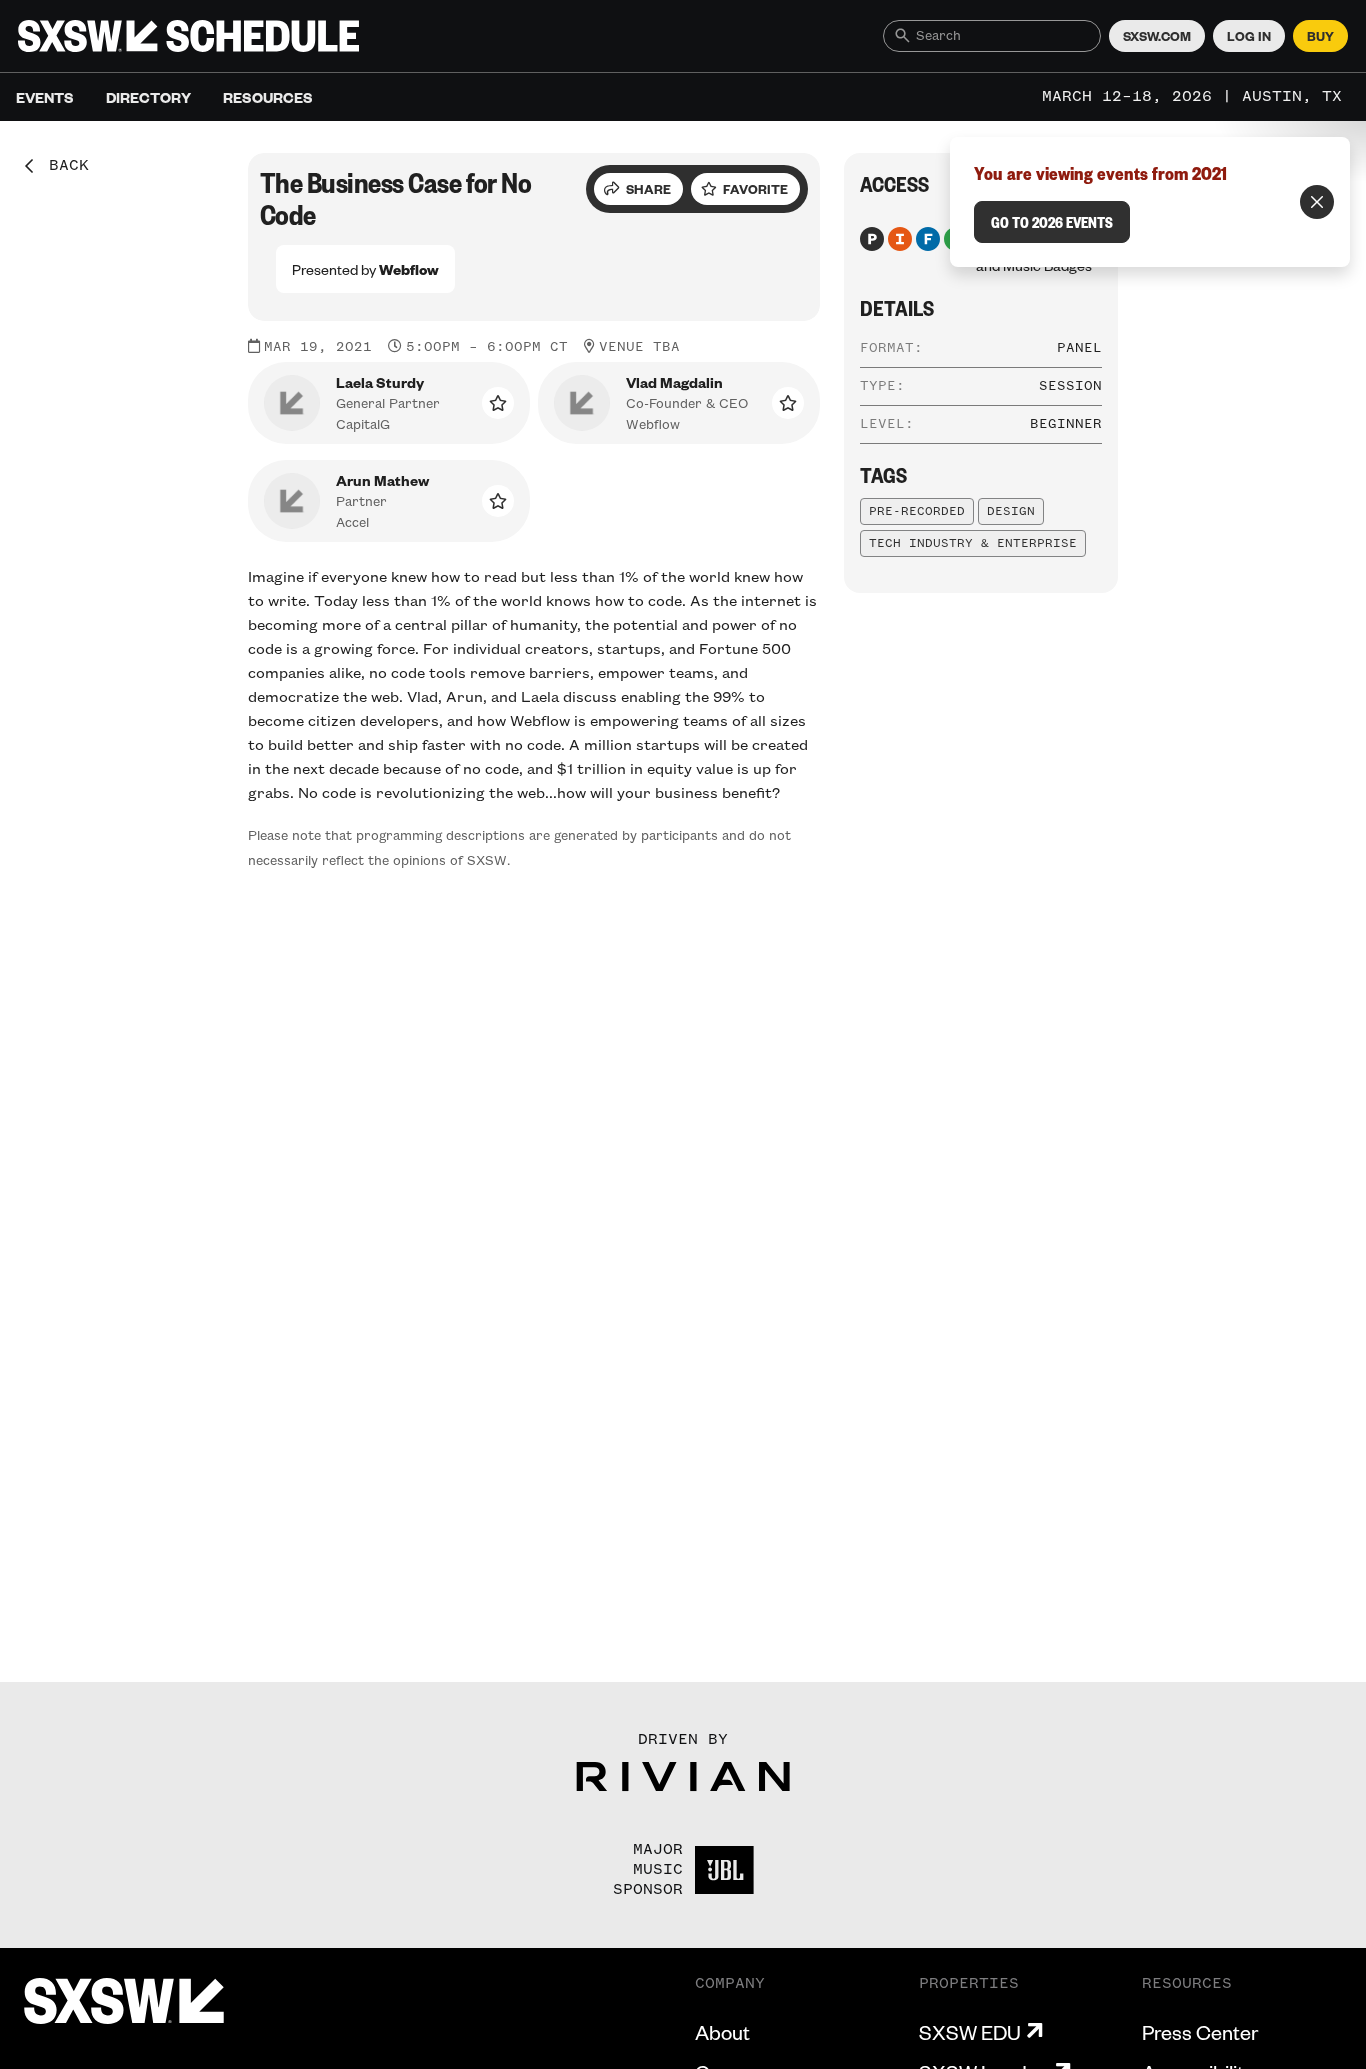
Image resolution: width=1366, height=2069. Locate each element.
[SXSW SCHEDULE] (188, 36)
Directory (148, 97)
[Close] (1317, 202)
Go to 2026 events (1052, 222)
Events (45, 97)
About (722, 2032)
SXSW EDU (970, 2032)
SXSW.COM (1157, 36)
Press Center (1200, 2032)
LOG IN (1249, 36)
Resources (268, 97)
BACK (62, 166)
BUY (1320, 36)
